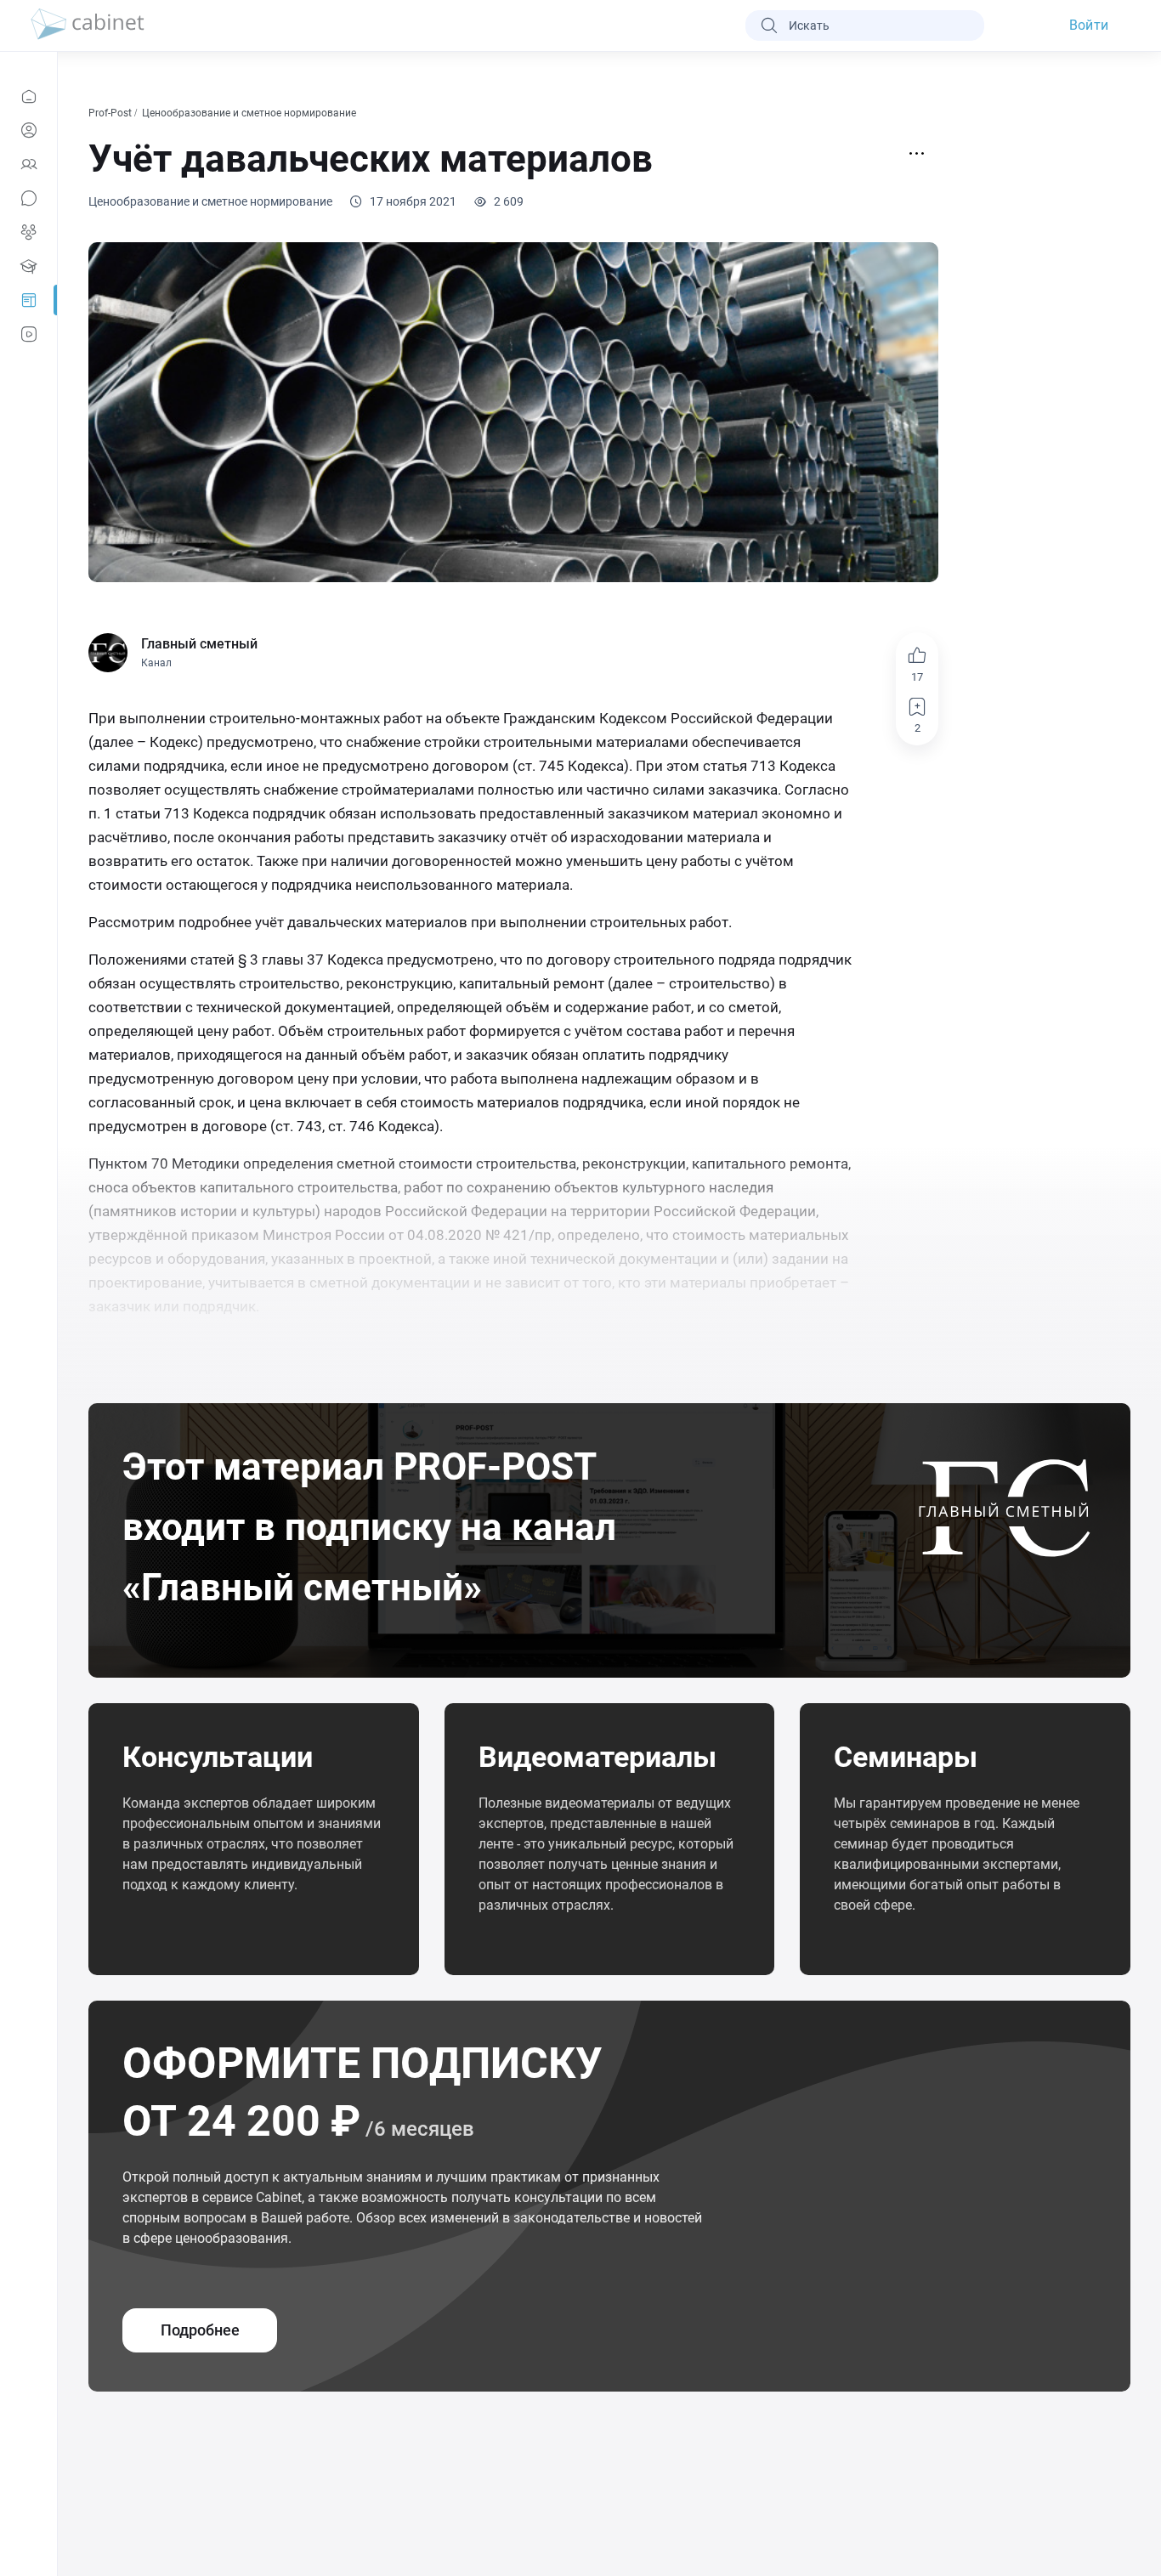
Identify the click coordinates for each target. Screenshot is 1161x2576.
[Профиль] (28, 130)
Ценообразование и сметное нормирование (250, 113)
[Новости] (28, 96)
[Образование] (28, 266)
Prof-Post (111, 113)
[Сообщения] (28, 198)
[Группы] (28, 232)
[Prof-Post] (28, 300)
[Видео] (28, 334)
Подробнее (200, 2330)
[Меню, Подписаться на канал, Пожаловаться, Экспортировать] (917, 154)
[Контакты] (28, 164)
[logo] (88, 25)
